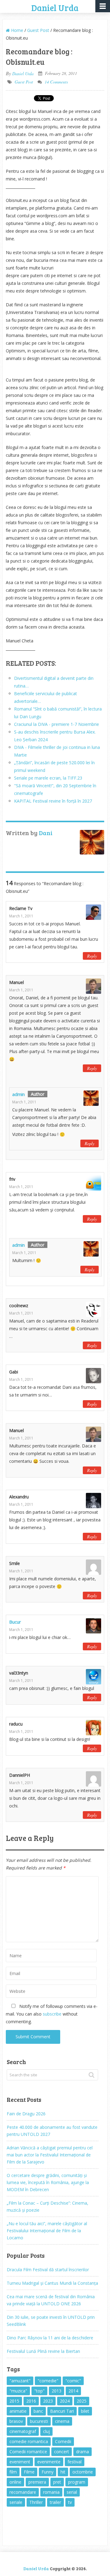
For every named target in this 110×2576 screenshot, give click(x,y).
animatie (18, 2411)
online (15, 2482)
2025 (82, 2401)
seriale (16, 2502)
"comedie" (48, 2381)
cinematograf (23, 2431)
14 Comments (56, 82)
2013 (57, 2391)
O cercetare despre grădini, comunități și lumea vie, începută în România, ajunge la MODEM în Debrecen (48, 2182)
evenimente (49, 2462)
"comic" (73, 2381)
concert (62, 2452)
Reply (92, 956)
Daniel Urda (55, 8)
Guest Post (38, 30)
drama (82, 2452)
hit (63, 2472)
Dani (46, 833)
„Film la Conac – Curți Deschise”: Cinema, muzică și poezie (48, 2206)
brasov (16, 2421)
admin (18, 1094)
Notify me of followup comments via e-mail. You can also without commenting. (52, 2014)
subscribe (52, 2014)
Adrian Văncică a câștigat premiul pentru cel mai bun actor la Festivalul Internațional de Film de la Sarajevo (50, 2155)
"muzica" (18, 2391)
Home (16, 30)
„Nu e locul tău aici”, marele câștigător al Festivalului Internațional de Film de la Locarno (47, 2231)
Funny (48, 2472)
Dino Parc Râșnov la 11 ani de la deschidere (50, 2338)
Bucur (15, 1622)
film (13, 2472)
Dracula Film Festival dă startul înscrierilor (48, 2270)
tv (70, 2502)
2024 (65, 2401)
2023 (48, 2401)
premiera (37, 2482)
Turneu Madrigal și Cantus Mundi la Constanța (52, 2283)
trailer (55, 2502)
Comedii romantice (28, 2452)
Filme (29, 2472)
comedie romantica (29, 2441)
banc (38, 2411)
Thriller (36, 2502)
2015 (14, 2401)
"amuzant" (20, 2381)
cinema (62, 2421)
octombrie (83, 2472)
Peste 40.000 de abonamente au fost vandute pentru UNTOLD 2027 (52, 2131)
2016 (31, 2401)
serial (72, 2492)
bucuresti (39, 2421)
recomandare (23, 2492)
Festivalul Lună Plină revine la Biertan (43, 2351)
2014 (73, 2391)
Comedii (63, 2441)
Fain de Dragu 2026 (26, 2114)
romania (51, 2492)
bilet (85, 2411)
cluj (46, 2431)
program (77, 2482)
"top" (39, 2391)
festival (75, 2462)
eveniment (20, 2462)
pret (57, 2482)
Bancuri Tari (62, 2411)
